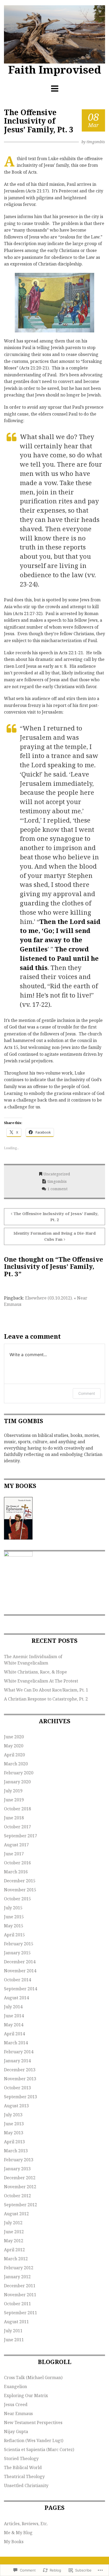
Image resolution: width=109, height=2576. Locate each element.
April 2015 (14, 1935)
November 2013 (20, 2079)
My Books (14, 2542)
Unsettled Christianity (26, 2485)
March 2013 (16, 2151)
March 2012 (16, 2259)
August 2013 (16, 2106)
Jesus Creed (16, 2404)
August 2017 (16, 1845)
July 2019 (13, 1791)
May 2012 (14, 2241)
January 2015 (17, 1953)
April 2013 (14, 2142)
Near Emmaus (18, 2413)
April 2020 (14, 1755)
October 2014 (17, 1980)
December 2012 (20, 2178)
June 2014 (14, 2016)
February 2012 (19, 2268)
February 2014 (19, 2052)
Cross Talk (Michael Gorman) (33, 2378)
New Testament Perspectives (33, 2422)
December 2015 (20, 1881)
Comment (87, 1393)
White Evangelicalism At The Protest (41, 1681)
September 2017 (21, 1836)
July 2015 (13, 1908)
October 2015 (17, 1899)
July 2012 (13, 2223)
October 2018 (17, 1809)
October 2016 (17, 1863)
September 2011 (21, 2313)
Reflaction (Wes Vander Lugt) (34, 2440)
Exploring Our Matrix (26, 2395)
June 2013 (14, 2124)
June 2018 (14, 1818)
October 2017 (17, 1827)
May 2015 (14, 1926)
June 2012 (14, 2232)
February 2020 (19, 1773)
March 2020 (16, 1764)
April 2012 (14, 2250)
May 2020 (14, 1746)
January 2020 (17, 1782)
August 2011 (16, 2322)
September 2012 (21, 2205)
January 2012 (17, 2277)
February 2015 (19, 1944)
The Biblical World (23, 2467)
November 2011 (20, 2295)
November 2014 (20, 1971)
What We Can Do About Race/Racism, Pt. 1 (46, 1690)
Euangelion (15, 2386)
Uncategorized (57, 1174)
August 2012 (16, 2214)
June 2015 (14, 1917)
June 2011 (14, 2340)
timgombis (96, 142)
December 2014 (20, 1962)
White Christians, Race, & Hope (35, 1672)
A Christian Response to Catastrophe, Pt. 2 (46, 1699)
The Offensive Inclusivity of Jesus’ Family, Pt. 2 (56, 1217)
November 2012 (20, 2187)
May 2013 (14, 2133)
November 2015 (20, 1890)
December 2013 (20, 2070)
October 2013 (17, 2088)
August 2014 (16, 1998)
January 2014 (17, 2061)
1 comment (57, 1189)
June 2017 (14, 1854)
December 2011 (20, 2286)
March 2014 (16, 2043)
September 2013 (21, 2097)
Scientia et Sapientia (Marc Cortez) (39, 2449)
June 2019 (14, 1800)
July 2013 (13, 2115)
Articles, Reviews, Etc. (26, 2524)
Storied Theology (21, 2458)
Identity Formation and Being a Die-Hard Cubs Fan (55, 1236)
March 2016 (16, 1872)
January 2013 (17, 2169)
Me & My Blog (18, 2533)
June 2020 (14, 1737)
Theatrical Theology (24, 2476)
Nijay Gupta (16, 2431)
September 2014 (21, 1989)
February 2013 (19, 2160)
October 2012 (17, 2196)
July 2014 (13, 2007)
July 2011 (13, 2331)
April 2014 (14, 2034)
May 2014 (14, 2025)
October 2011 (17, 2304)
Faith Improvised (55, 69)
